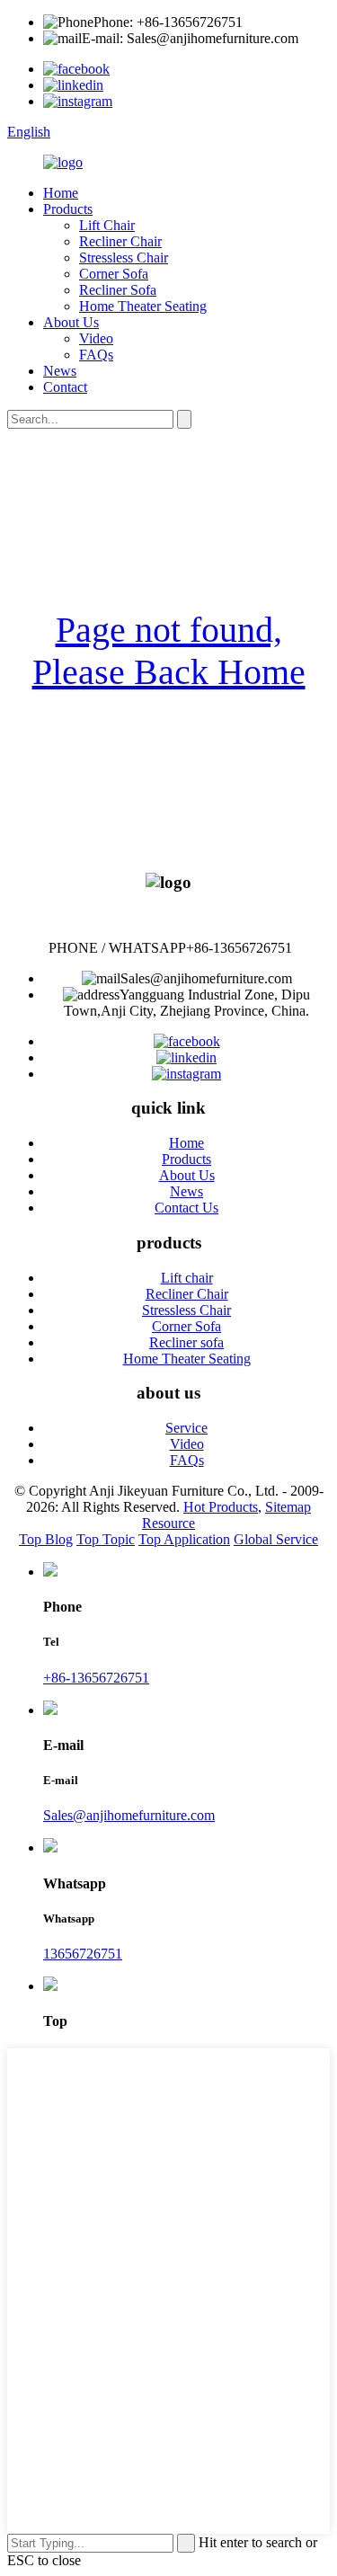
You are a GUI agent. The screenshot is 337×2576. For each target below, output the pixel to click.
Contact (65, 387)
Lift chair (187, 1278)
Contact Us (186, 1208)
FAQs (96, 355)
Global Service (276, 1539)
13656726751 (83, 1954)
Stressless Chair (124, 258)
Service (186, 1428)
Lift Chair (107, 225)
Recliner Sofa (118, 290)
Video (96, 338)
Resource (168, 1523)
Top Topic (106, 1539)
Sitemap (288, 1507)
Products (68, 209)
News (60, 371)
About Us (71, 322)
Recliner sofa (186, 1342)
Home (61, 193)
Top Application (184, 1539)
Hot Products (221, 1507)
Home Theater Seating (143, 306)
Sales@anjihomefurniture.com (129, 1815)
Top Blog (46, 1539)
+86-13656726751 (96, 1678)
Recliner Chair (120, 241)
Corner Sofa (114, 274)
